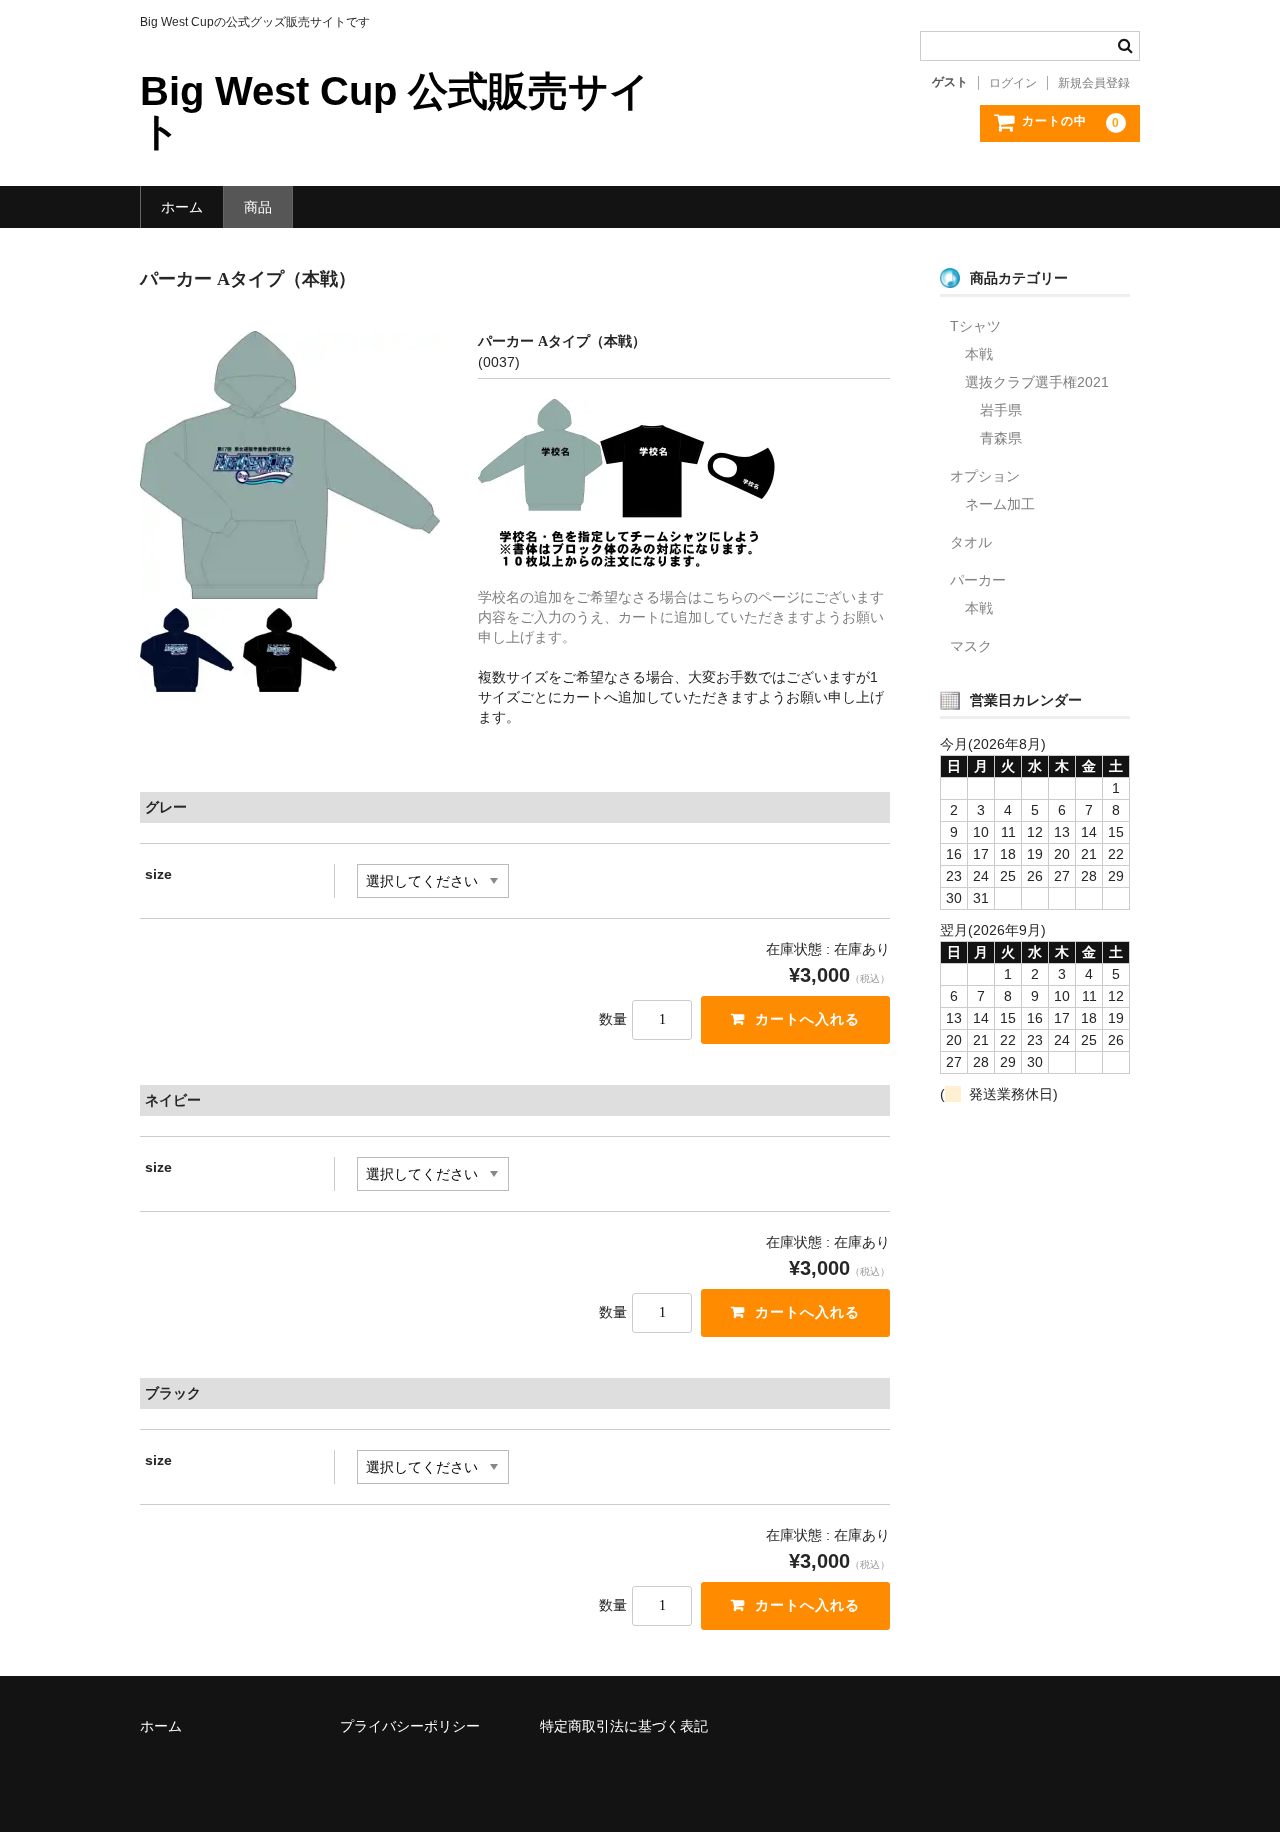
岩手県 (1001, 410)
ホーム (182, 207)
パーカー (978, 580)
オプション (985, 476)
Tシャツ (975, 326)
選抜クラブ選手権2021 (1037, 382)
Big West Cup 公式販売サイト (395, 111)
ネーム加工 (1000, 504)
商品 (258, 207)
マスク (971, 646)
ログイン (1013, 83)
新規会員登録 (1094, 83)
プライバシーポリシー (410, 1726)
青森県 (1001, 438)
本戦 (979, 354)
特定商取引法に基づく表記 (624, 1726)
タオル (971, 542)
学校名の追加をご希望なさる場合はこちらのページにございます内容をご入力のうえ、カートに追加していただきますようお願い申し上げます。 (681, 617)
